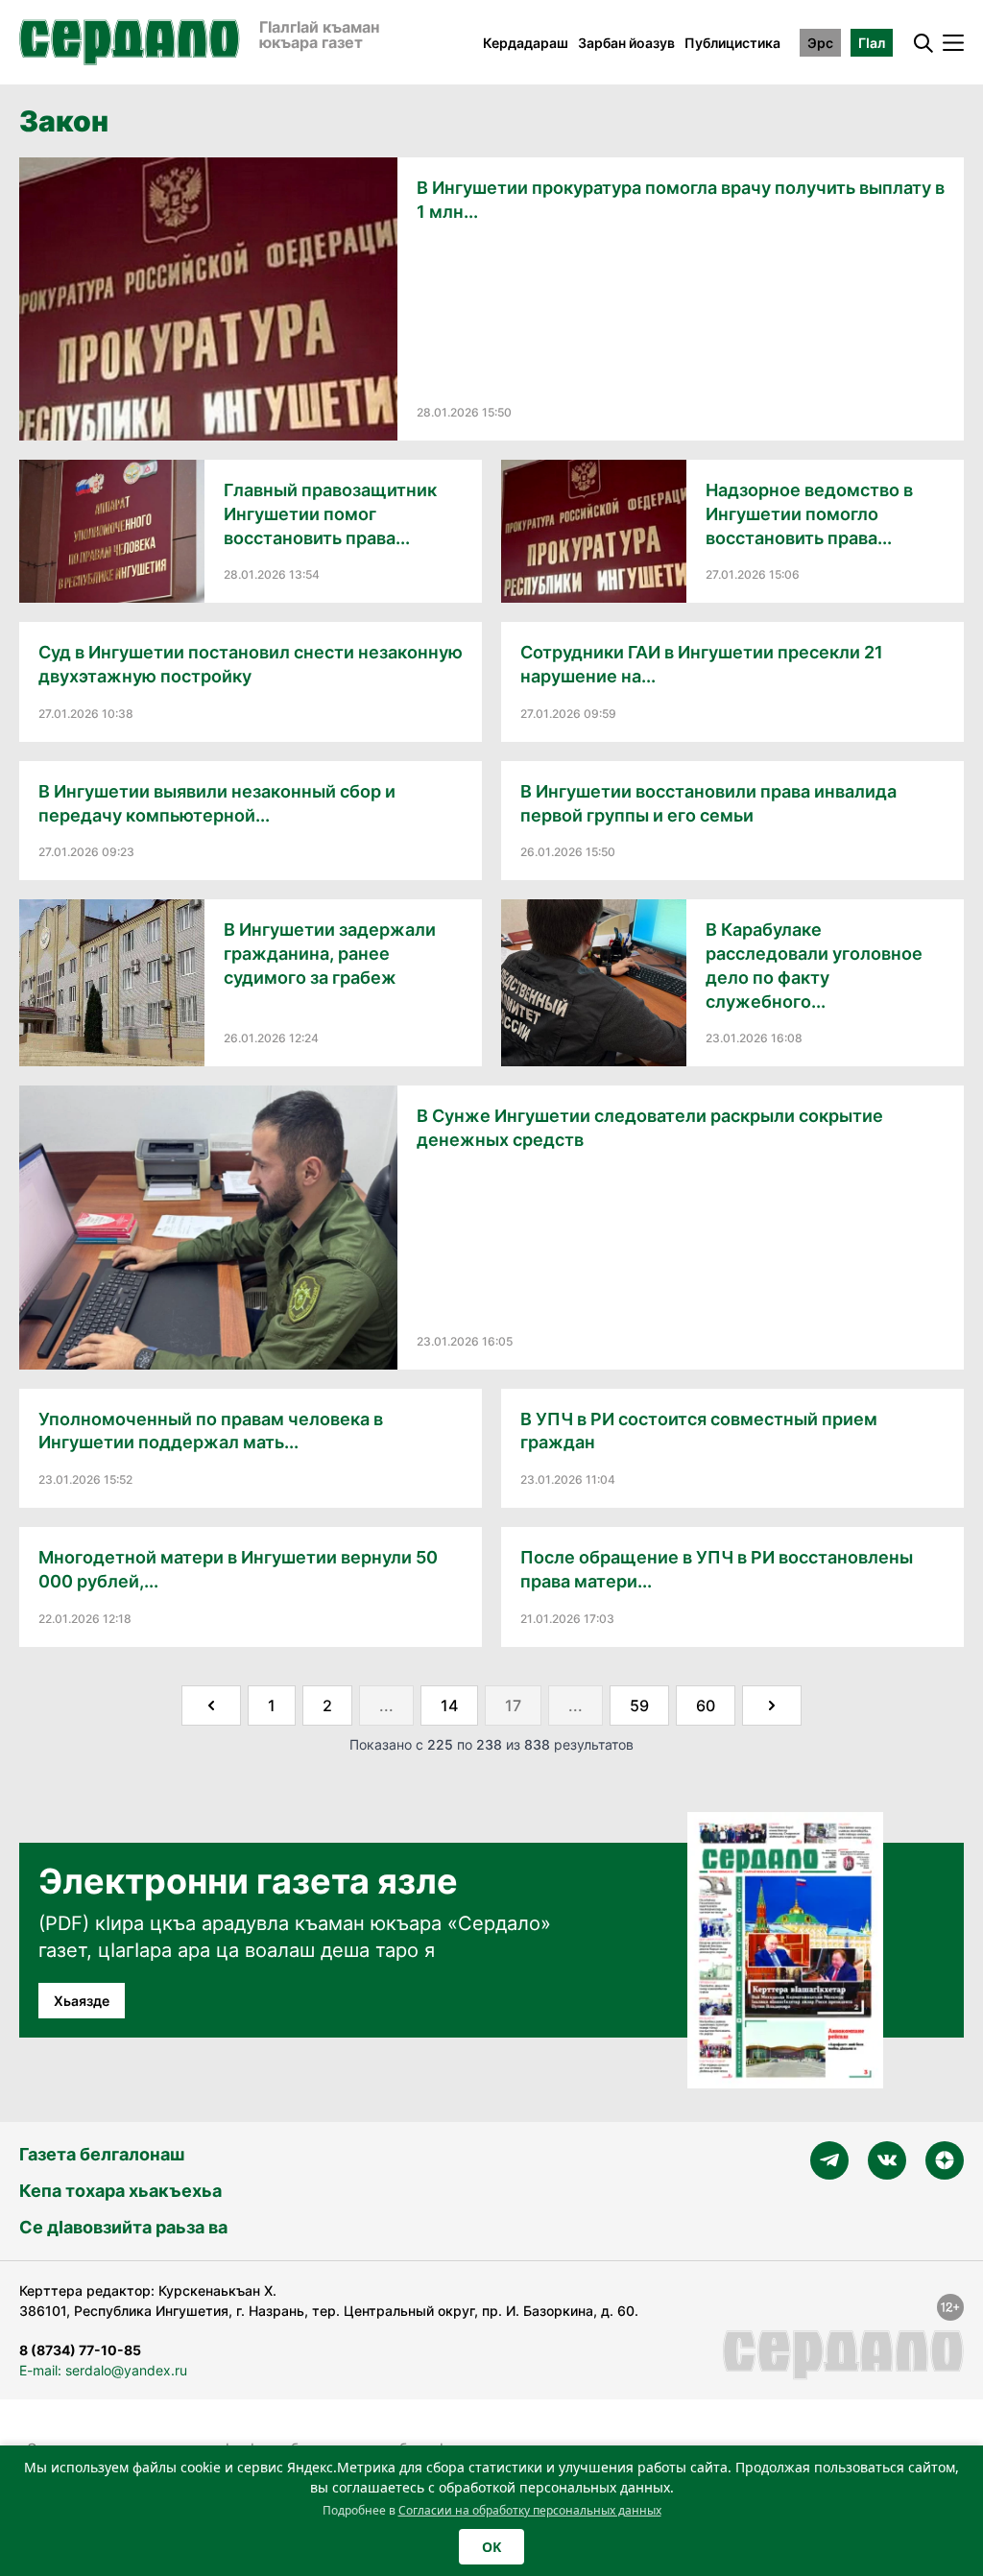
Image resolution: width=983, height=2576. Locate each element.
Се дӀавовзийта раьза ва (123, 2227)
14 (449, 1705)
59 (639, 1705)
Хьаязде (82, 2001)
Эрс (820, 43)
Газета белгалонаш (102, 2154)
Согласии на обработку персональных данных (530, 2510)
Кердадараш (526, 43)
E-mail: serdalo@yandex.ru (103, 2370)
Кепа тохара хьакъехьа (120, 2191)
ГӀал (872, 43)
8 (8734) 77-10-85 (80, 2350)
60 (706, 1705)
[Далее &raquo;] (772, 1705)
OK (491, 2547)
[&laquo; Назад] (211, 1705)
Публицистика (732, 43)
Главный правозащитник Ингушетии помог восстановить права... (330, 514)
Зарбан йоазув (626, 43)
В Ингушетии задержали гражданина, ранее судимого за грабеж (330, 954)
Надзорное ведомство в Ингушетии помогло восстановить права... (809, 514)
